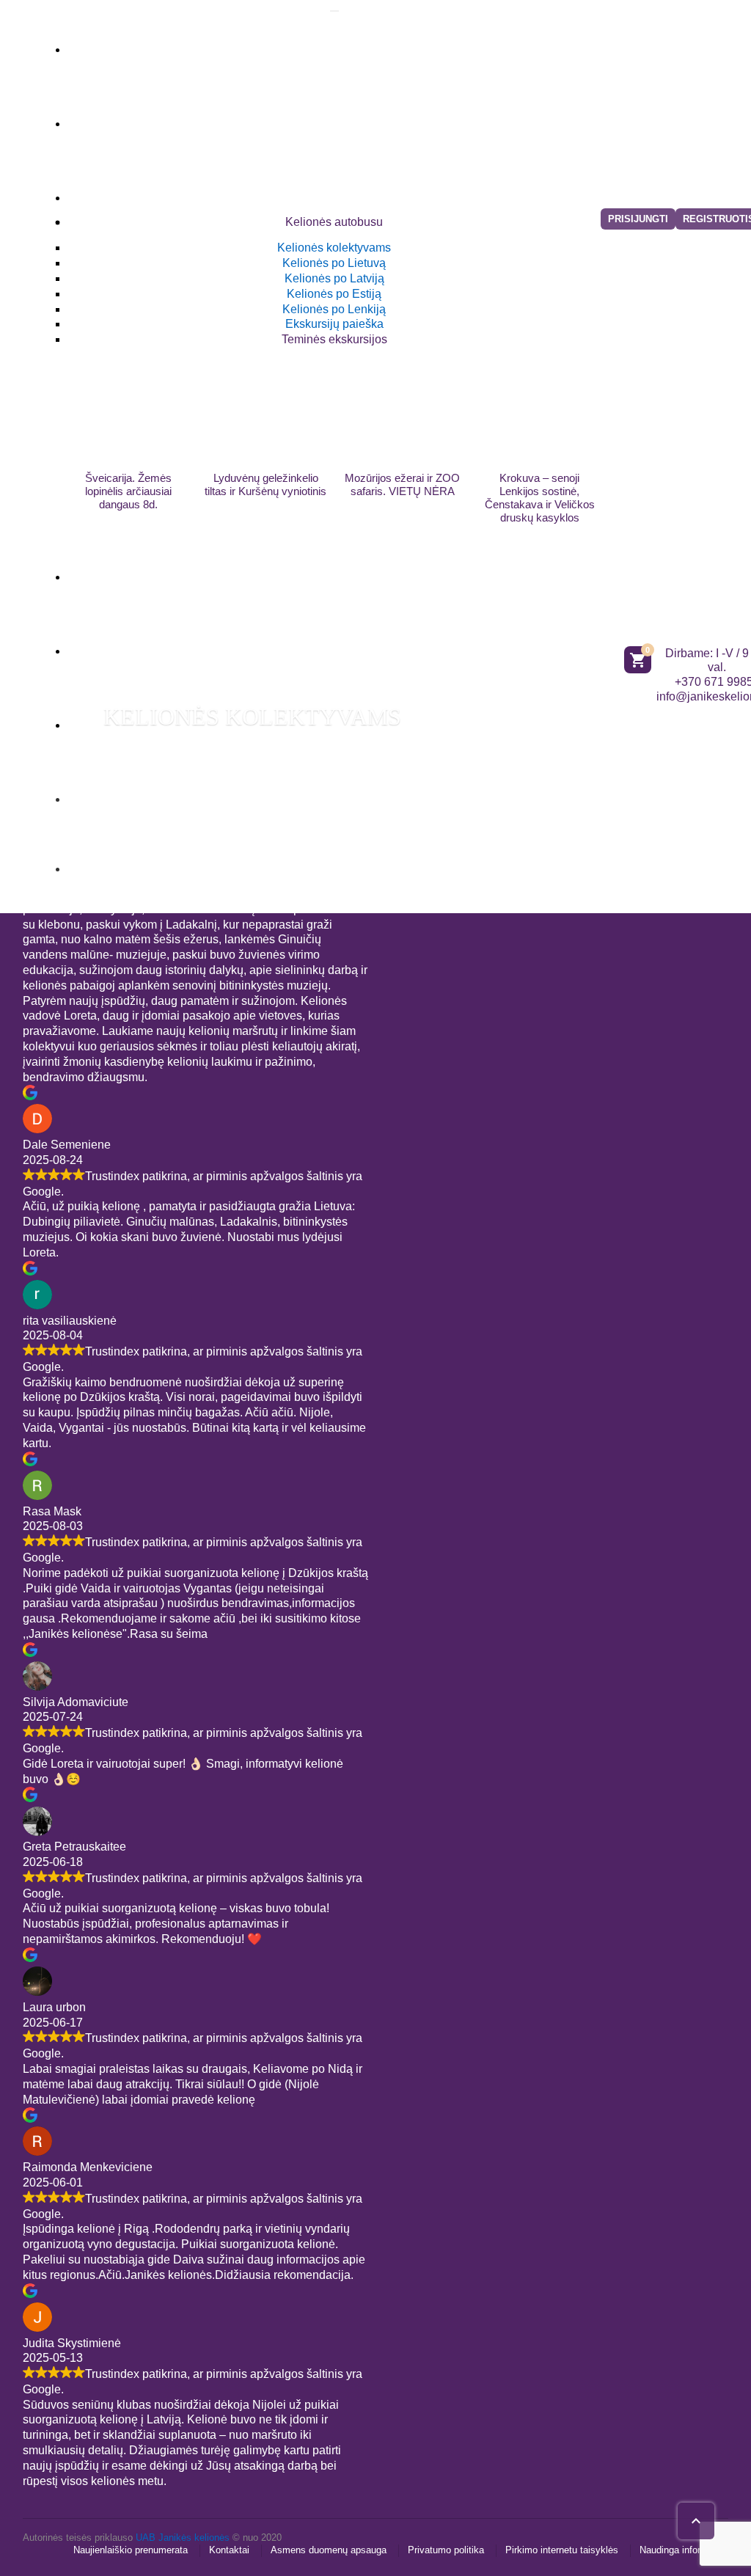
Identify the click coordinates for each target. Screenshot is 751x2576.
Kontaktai (229, 2550)
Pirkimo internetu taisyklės (562, 2550)
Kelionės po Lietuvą (334, 263)
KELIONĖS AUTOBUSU (227, 189)
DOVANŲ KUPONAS (175, 865)
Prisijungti (638, 219)
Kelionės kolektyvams (334, 248)
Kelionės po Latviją (334, 278)
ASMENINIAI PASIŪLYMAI (247, 41)
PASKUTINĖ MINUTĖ (217, 568)
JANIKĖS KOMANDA (215, 791)
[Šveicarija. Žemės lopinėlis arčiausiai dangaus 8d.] (129, 409)
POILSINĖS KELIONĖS (224, 115)
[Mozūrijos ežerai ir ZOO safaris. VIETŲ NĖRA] (403, 409)
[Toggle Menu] (334, 11)
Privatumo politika (446, 2550)
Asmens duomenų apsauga (329, 2550)
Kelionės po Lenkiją (334, 309)
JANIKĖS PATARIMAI (216, 643)
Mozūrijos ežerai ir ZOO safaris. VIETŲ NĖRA (402, 484)
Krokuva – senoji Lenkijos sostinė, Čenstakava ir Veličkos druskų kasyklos (540, 498)
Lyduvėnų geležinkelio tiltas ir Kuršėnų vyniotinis (265, 484)
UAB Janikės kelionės (183, 2537)
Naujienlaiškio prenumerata (131, 2550)
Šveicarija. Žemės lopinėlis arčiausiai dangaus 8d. (128, 491)
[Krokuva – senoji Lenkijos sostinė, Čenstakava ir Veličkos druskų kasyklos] (539, 409)
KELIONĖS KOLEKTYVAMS (252, 717)
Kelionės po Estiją (334, 294)
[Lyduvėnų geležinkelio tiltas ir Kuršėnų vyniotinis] (266, 409)
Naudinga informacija (684, 2550)
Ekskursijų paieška (334, 324)
